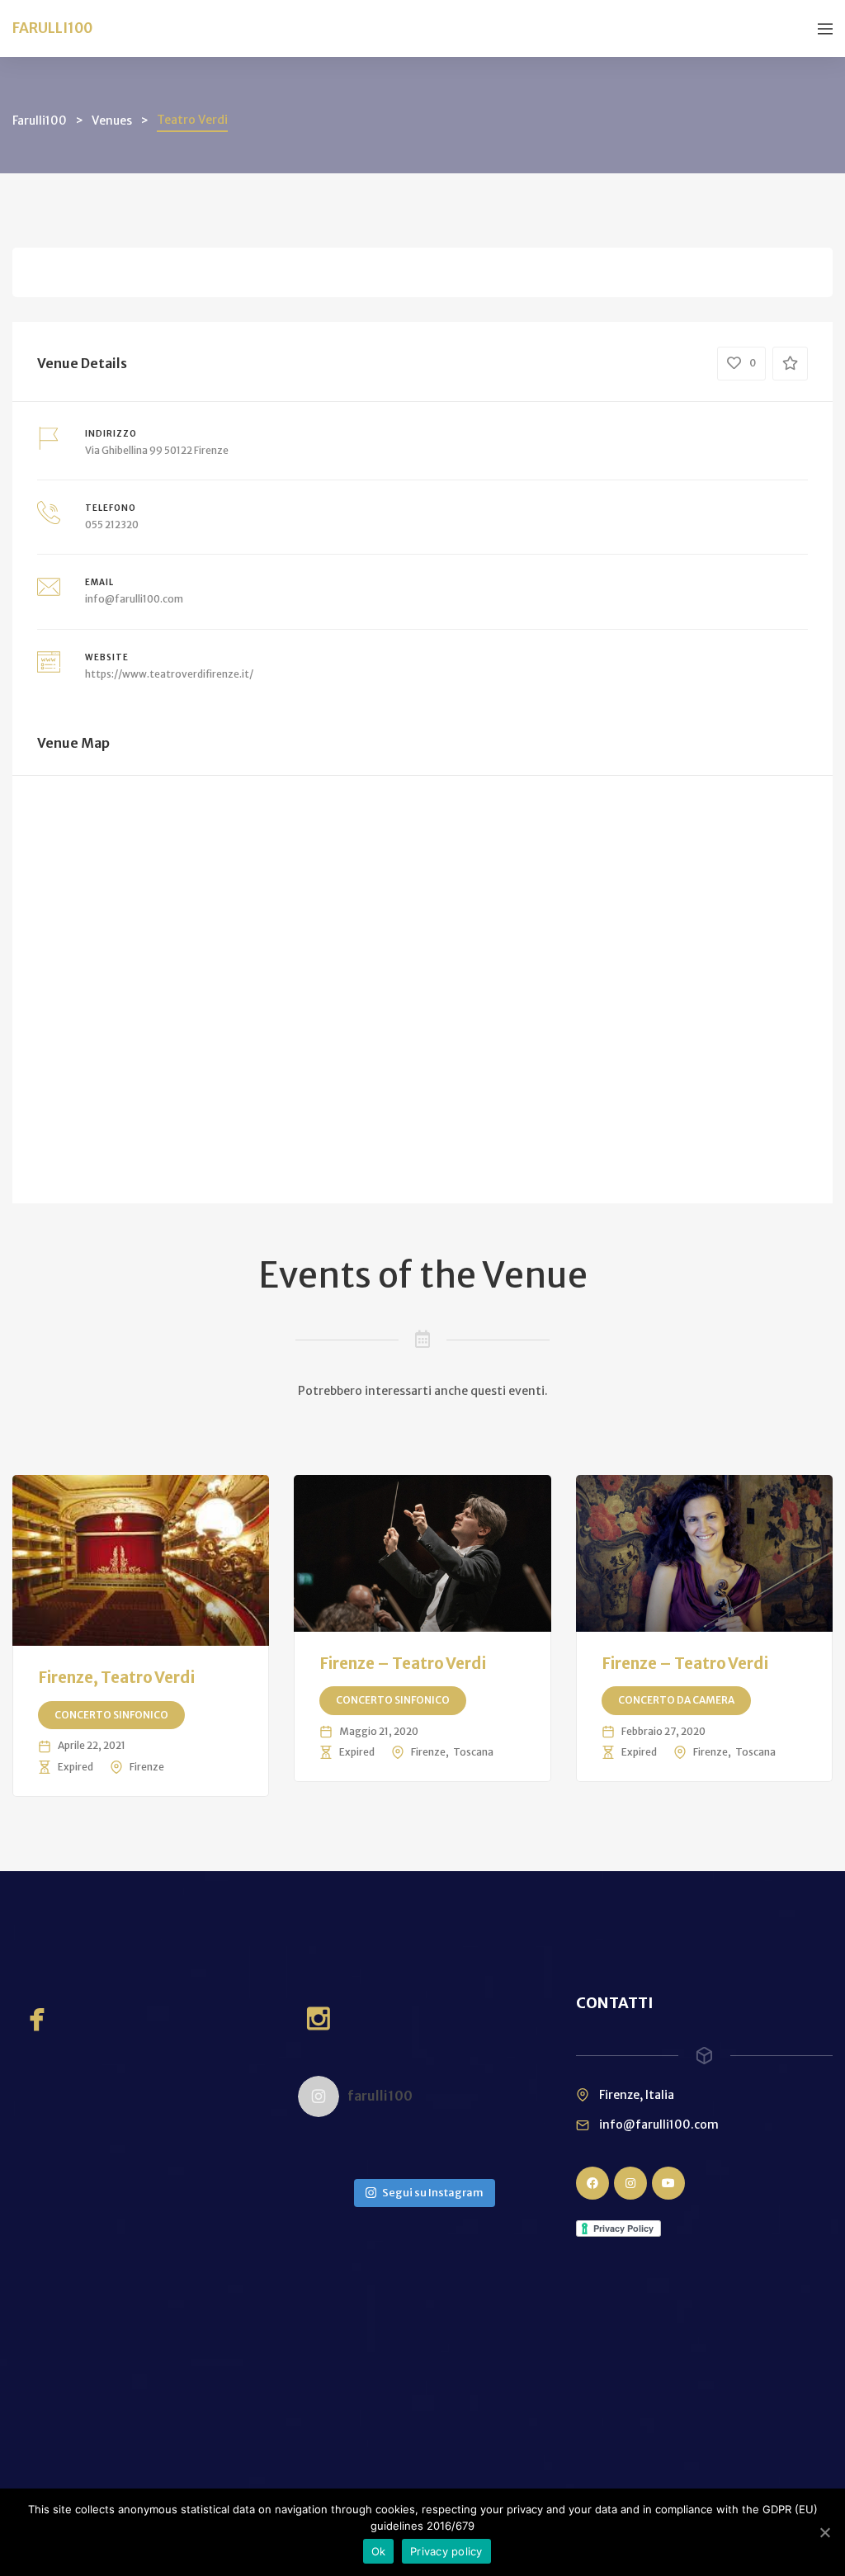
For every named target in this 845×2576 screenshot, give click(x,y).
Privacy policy (446, 2551)
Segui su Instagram (433, 2193)
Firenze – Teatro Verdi (403, 1663)
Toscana (473, 1752)
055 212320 (112, 525)
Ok (379, 2551)
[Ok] (824, 2532)
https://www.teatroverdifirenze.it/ (169, 674)
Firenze (147, 1767)
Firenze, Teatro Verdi (116, 1677)
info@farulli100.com (134, 599)
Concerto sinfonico (111, 1715)
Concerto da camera (676, 1700)
